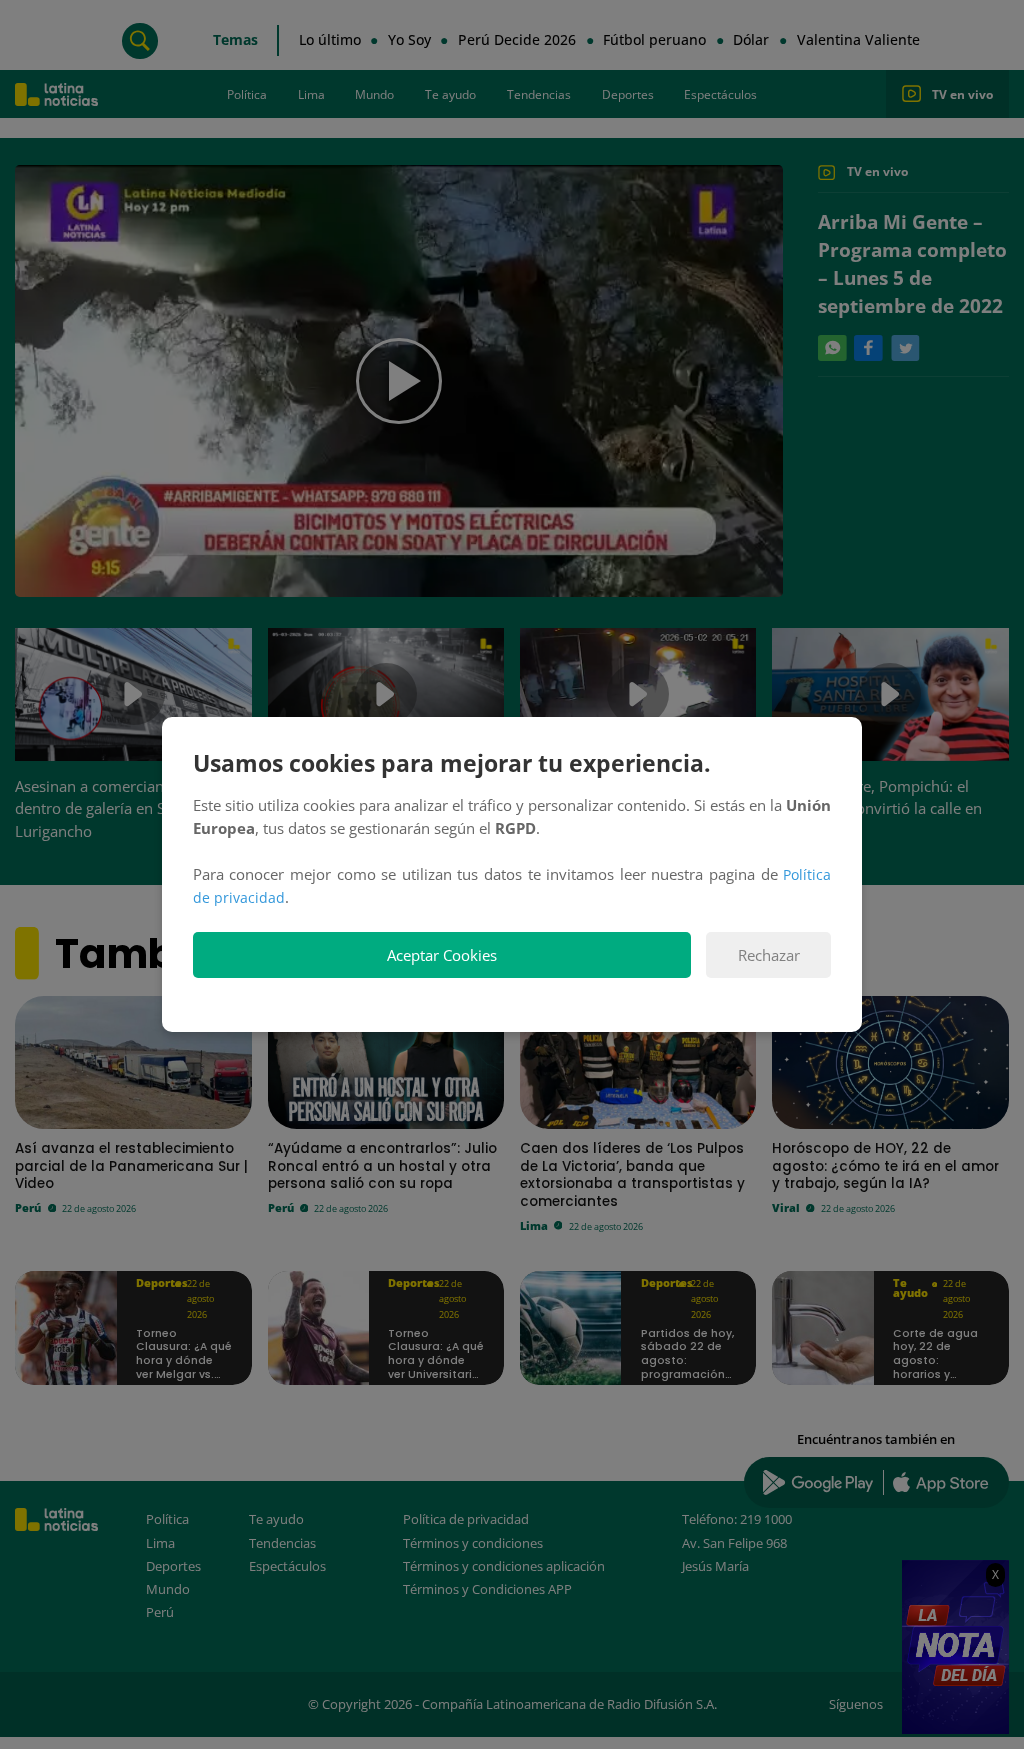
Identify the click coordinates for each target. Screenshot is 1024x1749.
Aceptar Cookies (442, 955)
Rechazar (769, 955)
